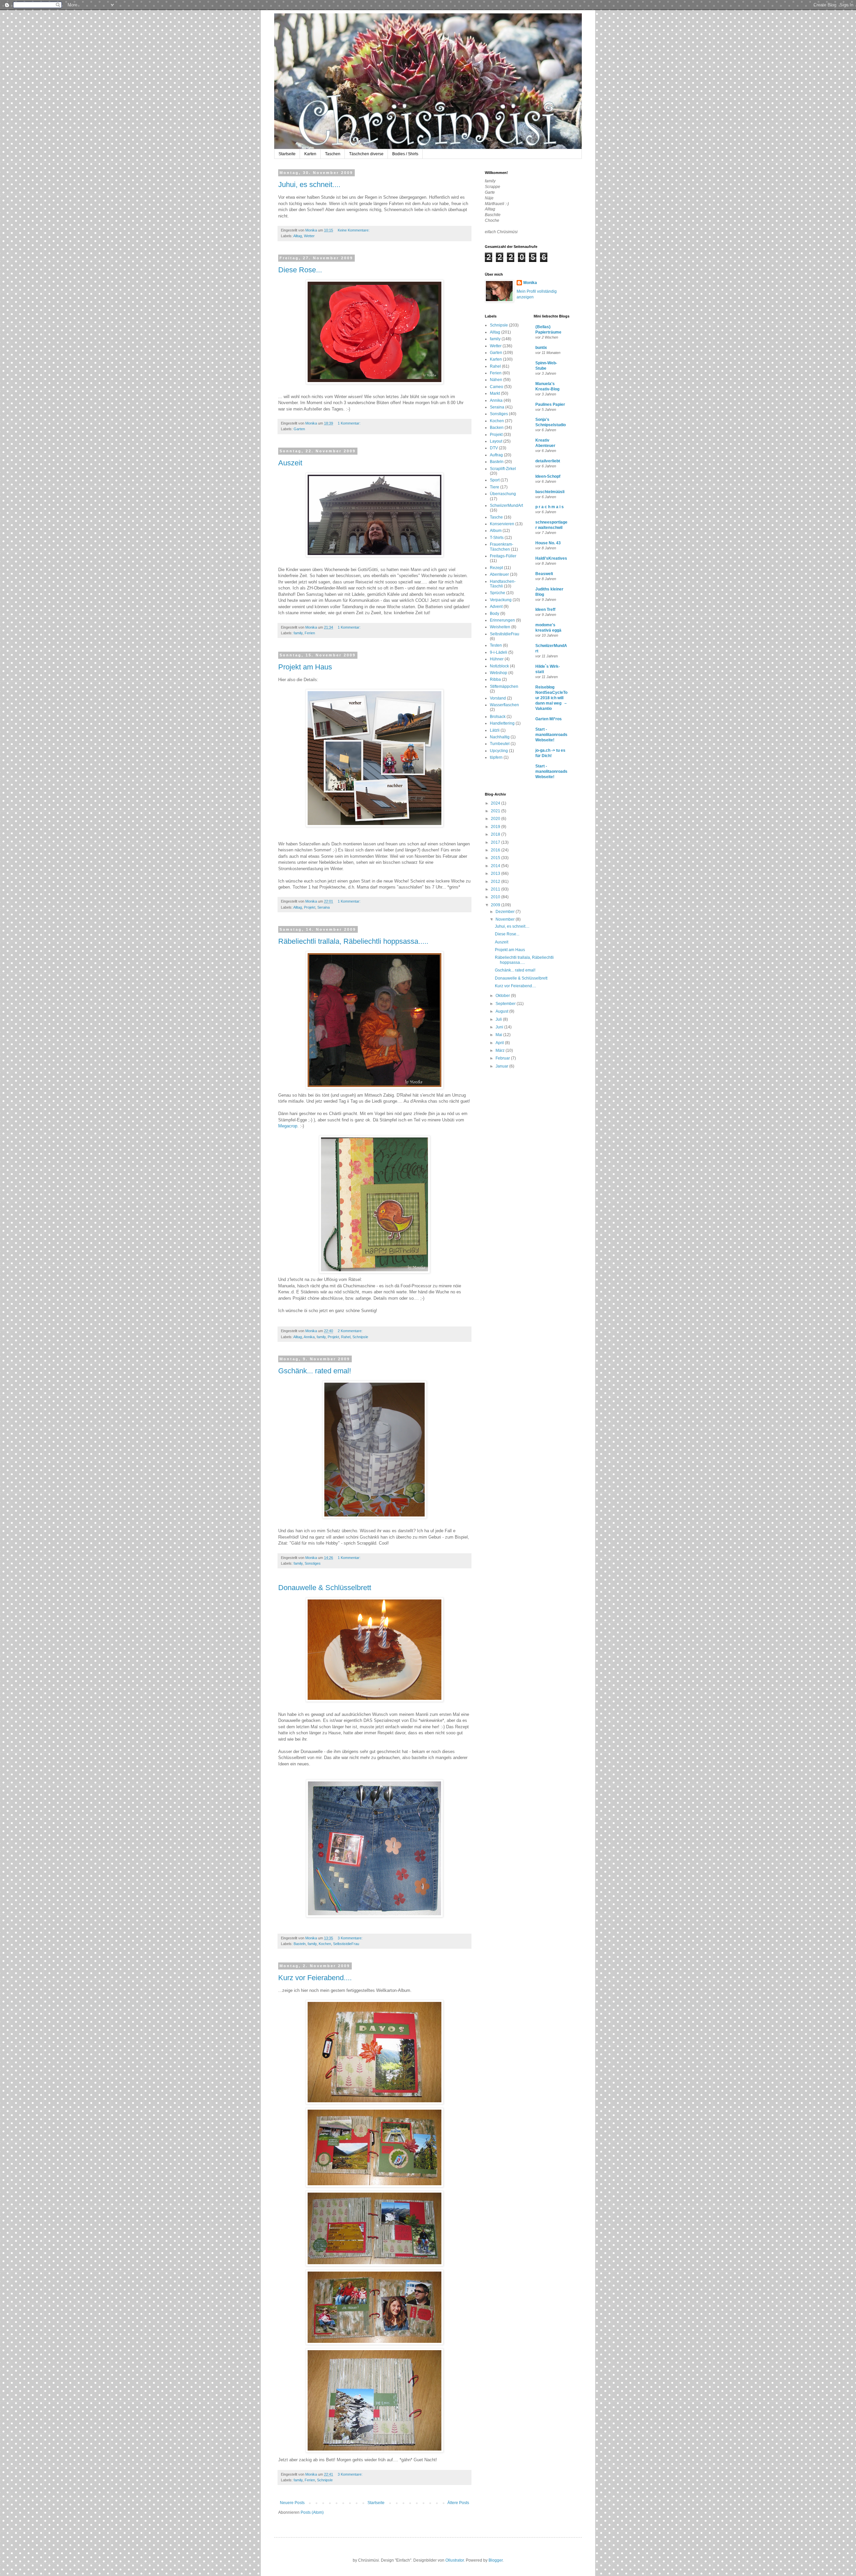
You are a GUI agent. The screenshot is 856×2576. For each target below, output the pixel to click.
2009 (496, 905)
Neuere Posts (292, 2503)
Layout (496, 441)
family (298, 633)
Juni (500, 1027)
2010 (496, 897)
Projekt (310, 907)
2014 (496, 866)
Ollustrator (455, 2560)
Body (495, 614)
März (501, 1050)
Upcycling (499, 751)
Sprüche (498, 593)
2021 (496, 811)
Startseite (287, 154)
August (502, 1011)
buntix (541, 348)
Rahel (346, 1337)
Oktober (503, 996)
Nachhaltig (500, 737)
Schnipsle (360, 1337)
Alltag (298, 236)
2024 (496, 803)
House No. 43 (548, 543)
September (506, 1004)
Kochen (325, 1944)
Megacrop (288, 1126)
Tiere (495, 487)
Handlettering (502, 723)
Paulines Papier (550, 404)
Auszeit (290, 463)
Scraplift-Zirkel (503, 469)
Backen (497, 428)
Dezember (506, 912)
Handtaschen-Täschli (503, 584)
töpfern (496, 757)
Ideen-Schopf (548, 476)
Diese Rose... (300, 270)
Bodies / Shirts (405, 154)
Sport (495, 480)
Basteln (300, 1944)
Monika (530, 283)
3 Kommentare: (351, 1938)
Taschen (333, 154)
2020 (496, 819)
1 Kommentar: (350, 423)
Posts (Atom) (312, 2512)
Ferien (310, 633)
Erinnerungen (502, 620)
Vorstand (498, 698)
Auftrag (496, 455)
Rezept (496, 568)
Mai (499, 1035)
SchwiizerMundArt (506, 505)
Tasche (496, 517)
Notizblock (499, 666)
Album (496, 531)
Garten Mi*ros (549, 719)
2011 (496, 889)
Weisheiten (500, 627)
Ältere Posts (458, 2503)
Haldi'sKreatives (551, 558)
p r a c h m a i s (550, 507)
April (500, 1043)
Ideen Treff (545, 610)
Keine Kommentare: (354, 230)
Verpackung (501, 600)
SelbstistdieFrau (346, 1944)
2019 (496, 827)
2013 (496, 873)
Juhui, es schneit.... (309, 185)
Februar (503, 1058)
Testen (496, 645)
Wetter (309, 236)
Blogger (496, 2560)
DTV (494, 448)
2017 (496, 842)
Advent (496, 607)
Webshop (499, 673)
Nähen (496, 380)
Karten (310, 154)
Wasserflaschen (504, 705)
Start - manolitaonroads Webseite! (551, 735)
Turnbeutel (500, 744)
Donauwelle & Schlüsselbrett (325, 1588)
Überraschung (503, 494)
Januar (502, 1066)
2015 (496, 858)
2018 (496, 834)
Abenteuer (499, 574)
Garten (299, 429)
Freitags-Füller (503, 556)
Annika (309, 1337)
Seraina (324, 907)
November (506, 919)
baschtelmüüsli (550, 492)
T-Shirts (497, 538)
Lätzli (495, 730)
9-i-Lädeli (499, 652)
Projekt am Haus (305, 667)
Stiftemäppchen (504, 686)
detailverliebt (548, 461)
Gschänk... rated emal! (315, 1371)
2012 (496, 882)
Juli (499, 1019)
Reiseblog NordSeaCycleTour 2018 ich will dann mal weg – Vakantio (551, 698)
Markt (495, 393)
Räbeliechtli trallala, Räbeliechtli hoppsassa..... (353, 941)
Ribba (495, 679)
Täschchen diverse (366, 154)
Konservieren (502, 524)
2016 (496, 850)
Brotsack (498, 717)
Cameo (497, 387)
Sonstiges (313, 1563)
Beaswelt (544, 574)
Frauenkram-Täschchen (502, 547)
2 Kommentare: (351, 1331)
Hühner (497, 659)
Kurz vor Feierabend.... (315, 1978)
